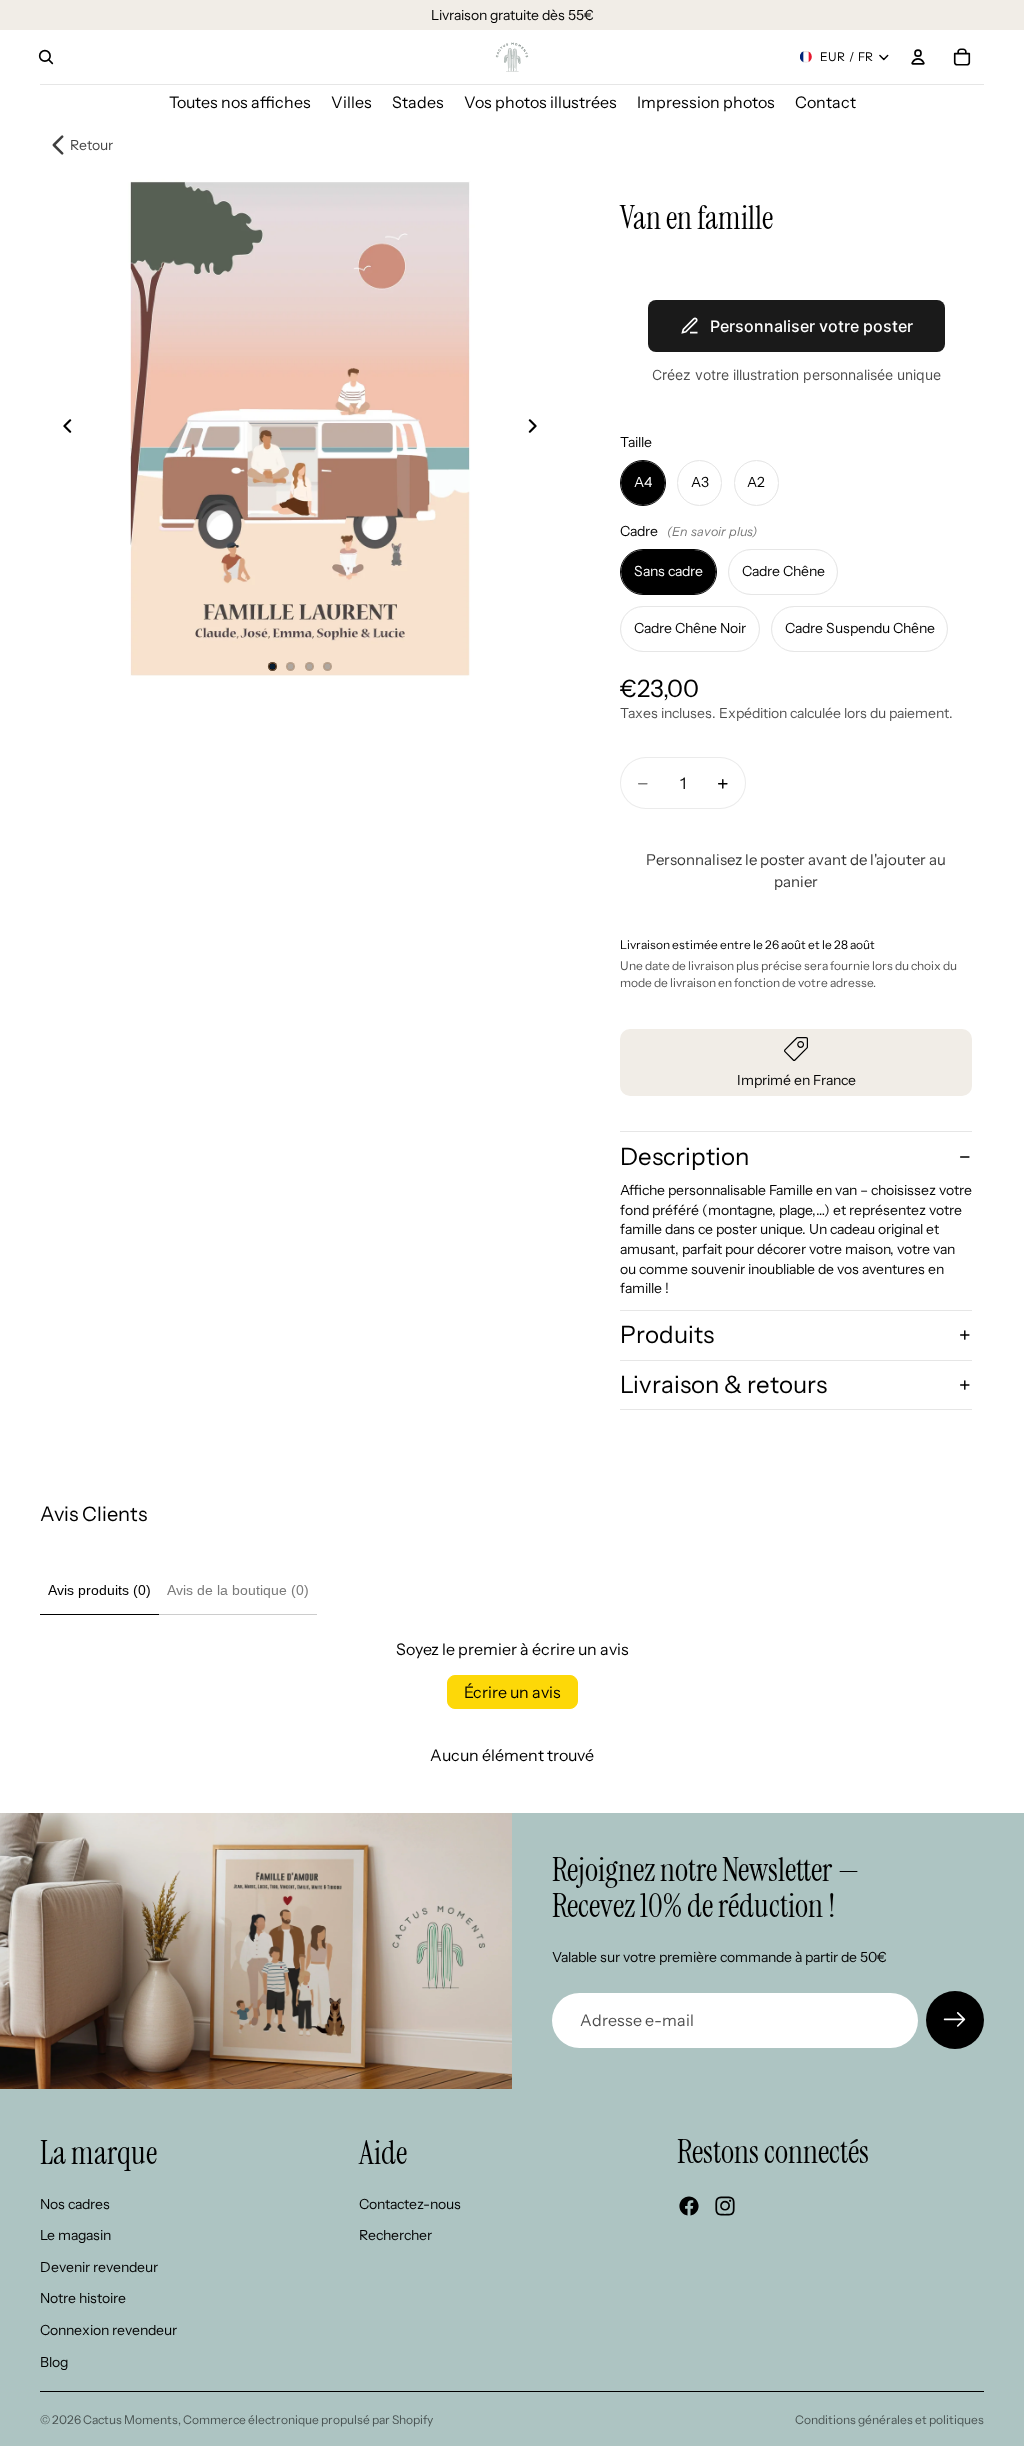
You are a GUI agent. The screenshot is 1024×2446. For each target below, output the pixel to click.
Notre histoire (83, 2299)
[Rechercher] (46, 57)
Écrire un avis (512, 1692)
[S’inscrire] (955, 2020)
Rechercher (395, 2236)
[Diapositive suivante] (538, 429)
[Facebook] (689, 2207)
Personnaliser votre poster (811, 326)
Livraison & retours (723, 1384)
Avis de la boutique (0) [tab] (238, 1590)
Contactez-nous (410, 2204)
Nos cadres (75, 2204)
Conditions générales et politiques (889, 2419)
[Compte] (918, 57)
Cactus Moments (130, 2419)
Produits (667, 1334)
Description (684, 1156)
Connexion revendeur (108, 2330)
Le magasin (75, 2236)
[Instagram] (725, 2207)
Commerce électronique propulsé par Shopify (308, 2419)
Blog (54, 2362)
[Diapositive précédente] (62, 429)
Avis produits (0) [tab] (99, 1590)
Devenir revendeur (99, 2267)
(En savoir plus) (712, 531)
